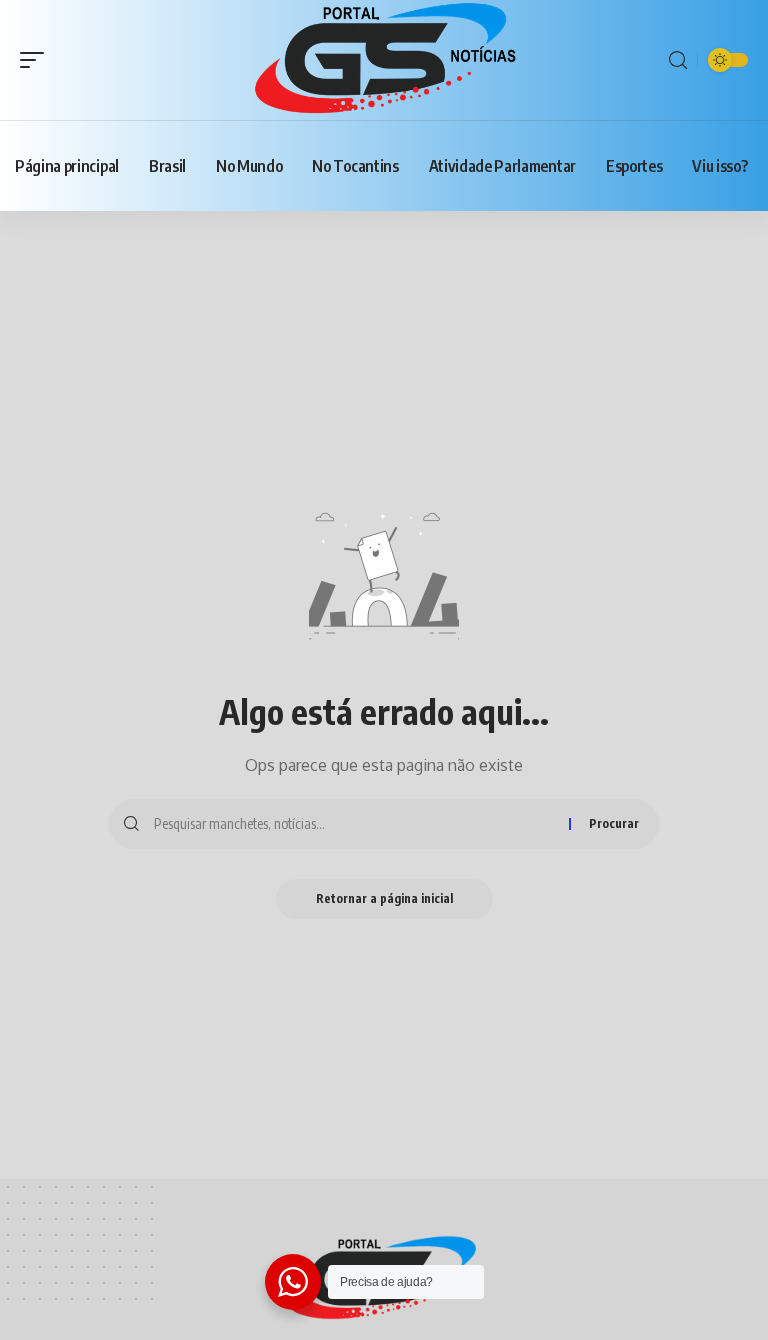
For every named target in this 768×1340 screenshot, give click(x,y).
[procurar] (678, 60)
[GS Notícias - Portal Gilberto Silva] (383, 60)
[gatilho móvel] (37, 60)
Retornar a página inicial (384, 898)
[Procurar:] (354, 824)
